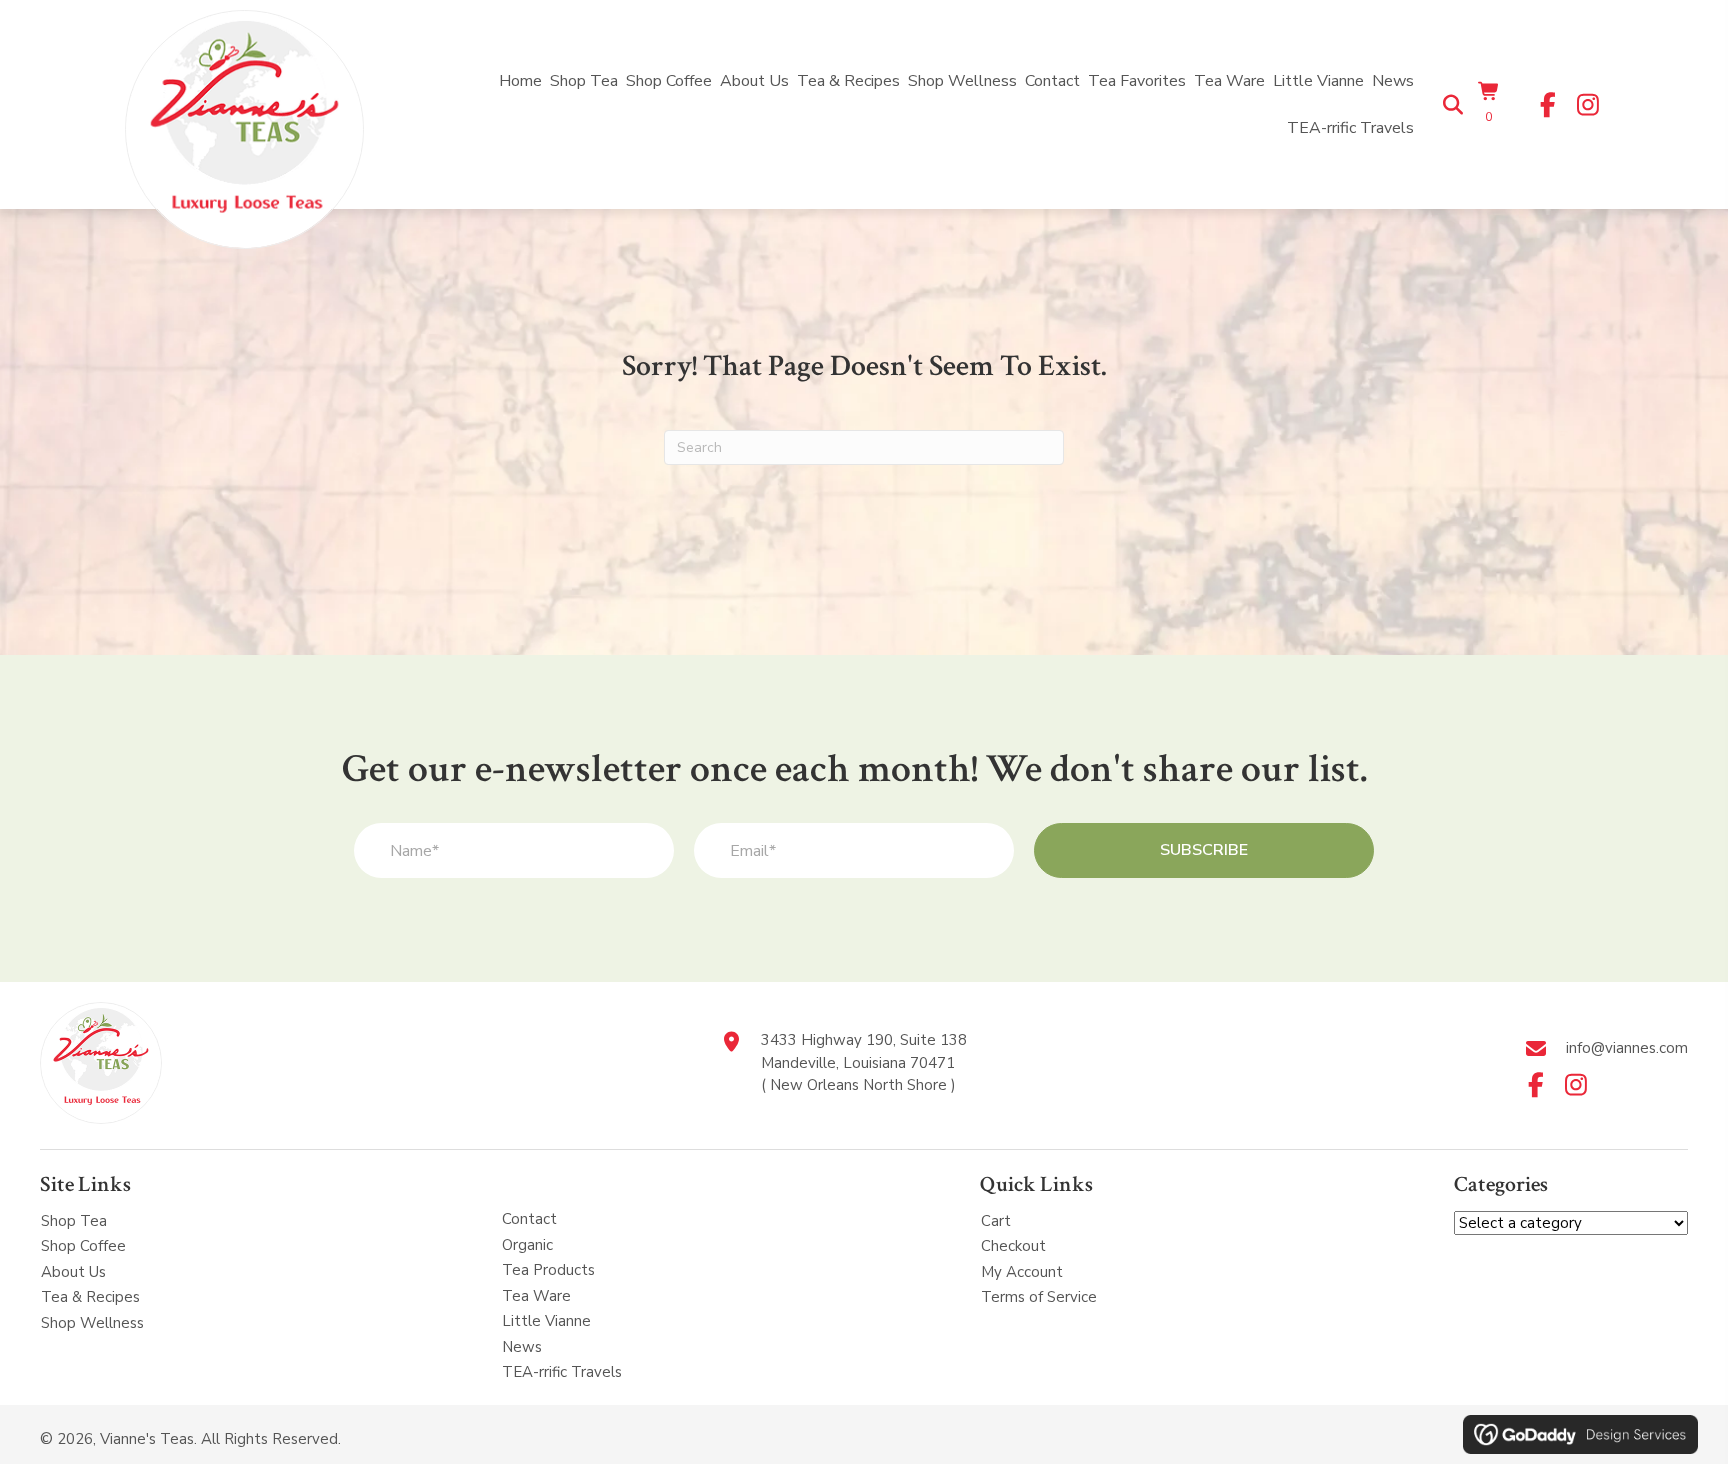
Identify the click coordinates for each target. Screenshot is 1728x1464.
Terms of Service (1039, 1297)
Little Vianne (546, 1321)
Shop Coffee (83, 1246)
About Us (73, 1272)
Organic (527, 1245)
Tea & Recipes (90, 1297)
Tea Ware (536, 1296)
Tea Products (548, 1270)
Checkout (1013, 1246)
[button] (1548, 105)
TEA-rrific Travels (562, 1372)
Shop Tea (74, 1221)
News (522, 1347)
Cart (996, 1221)
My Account (1022, 1272)
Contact (529, 1219)
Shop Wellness (92, 1323)
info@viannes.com (1627, 1048)
